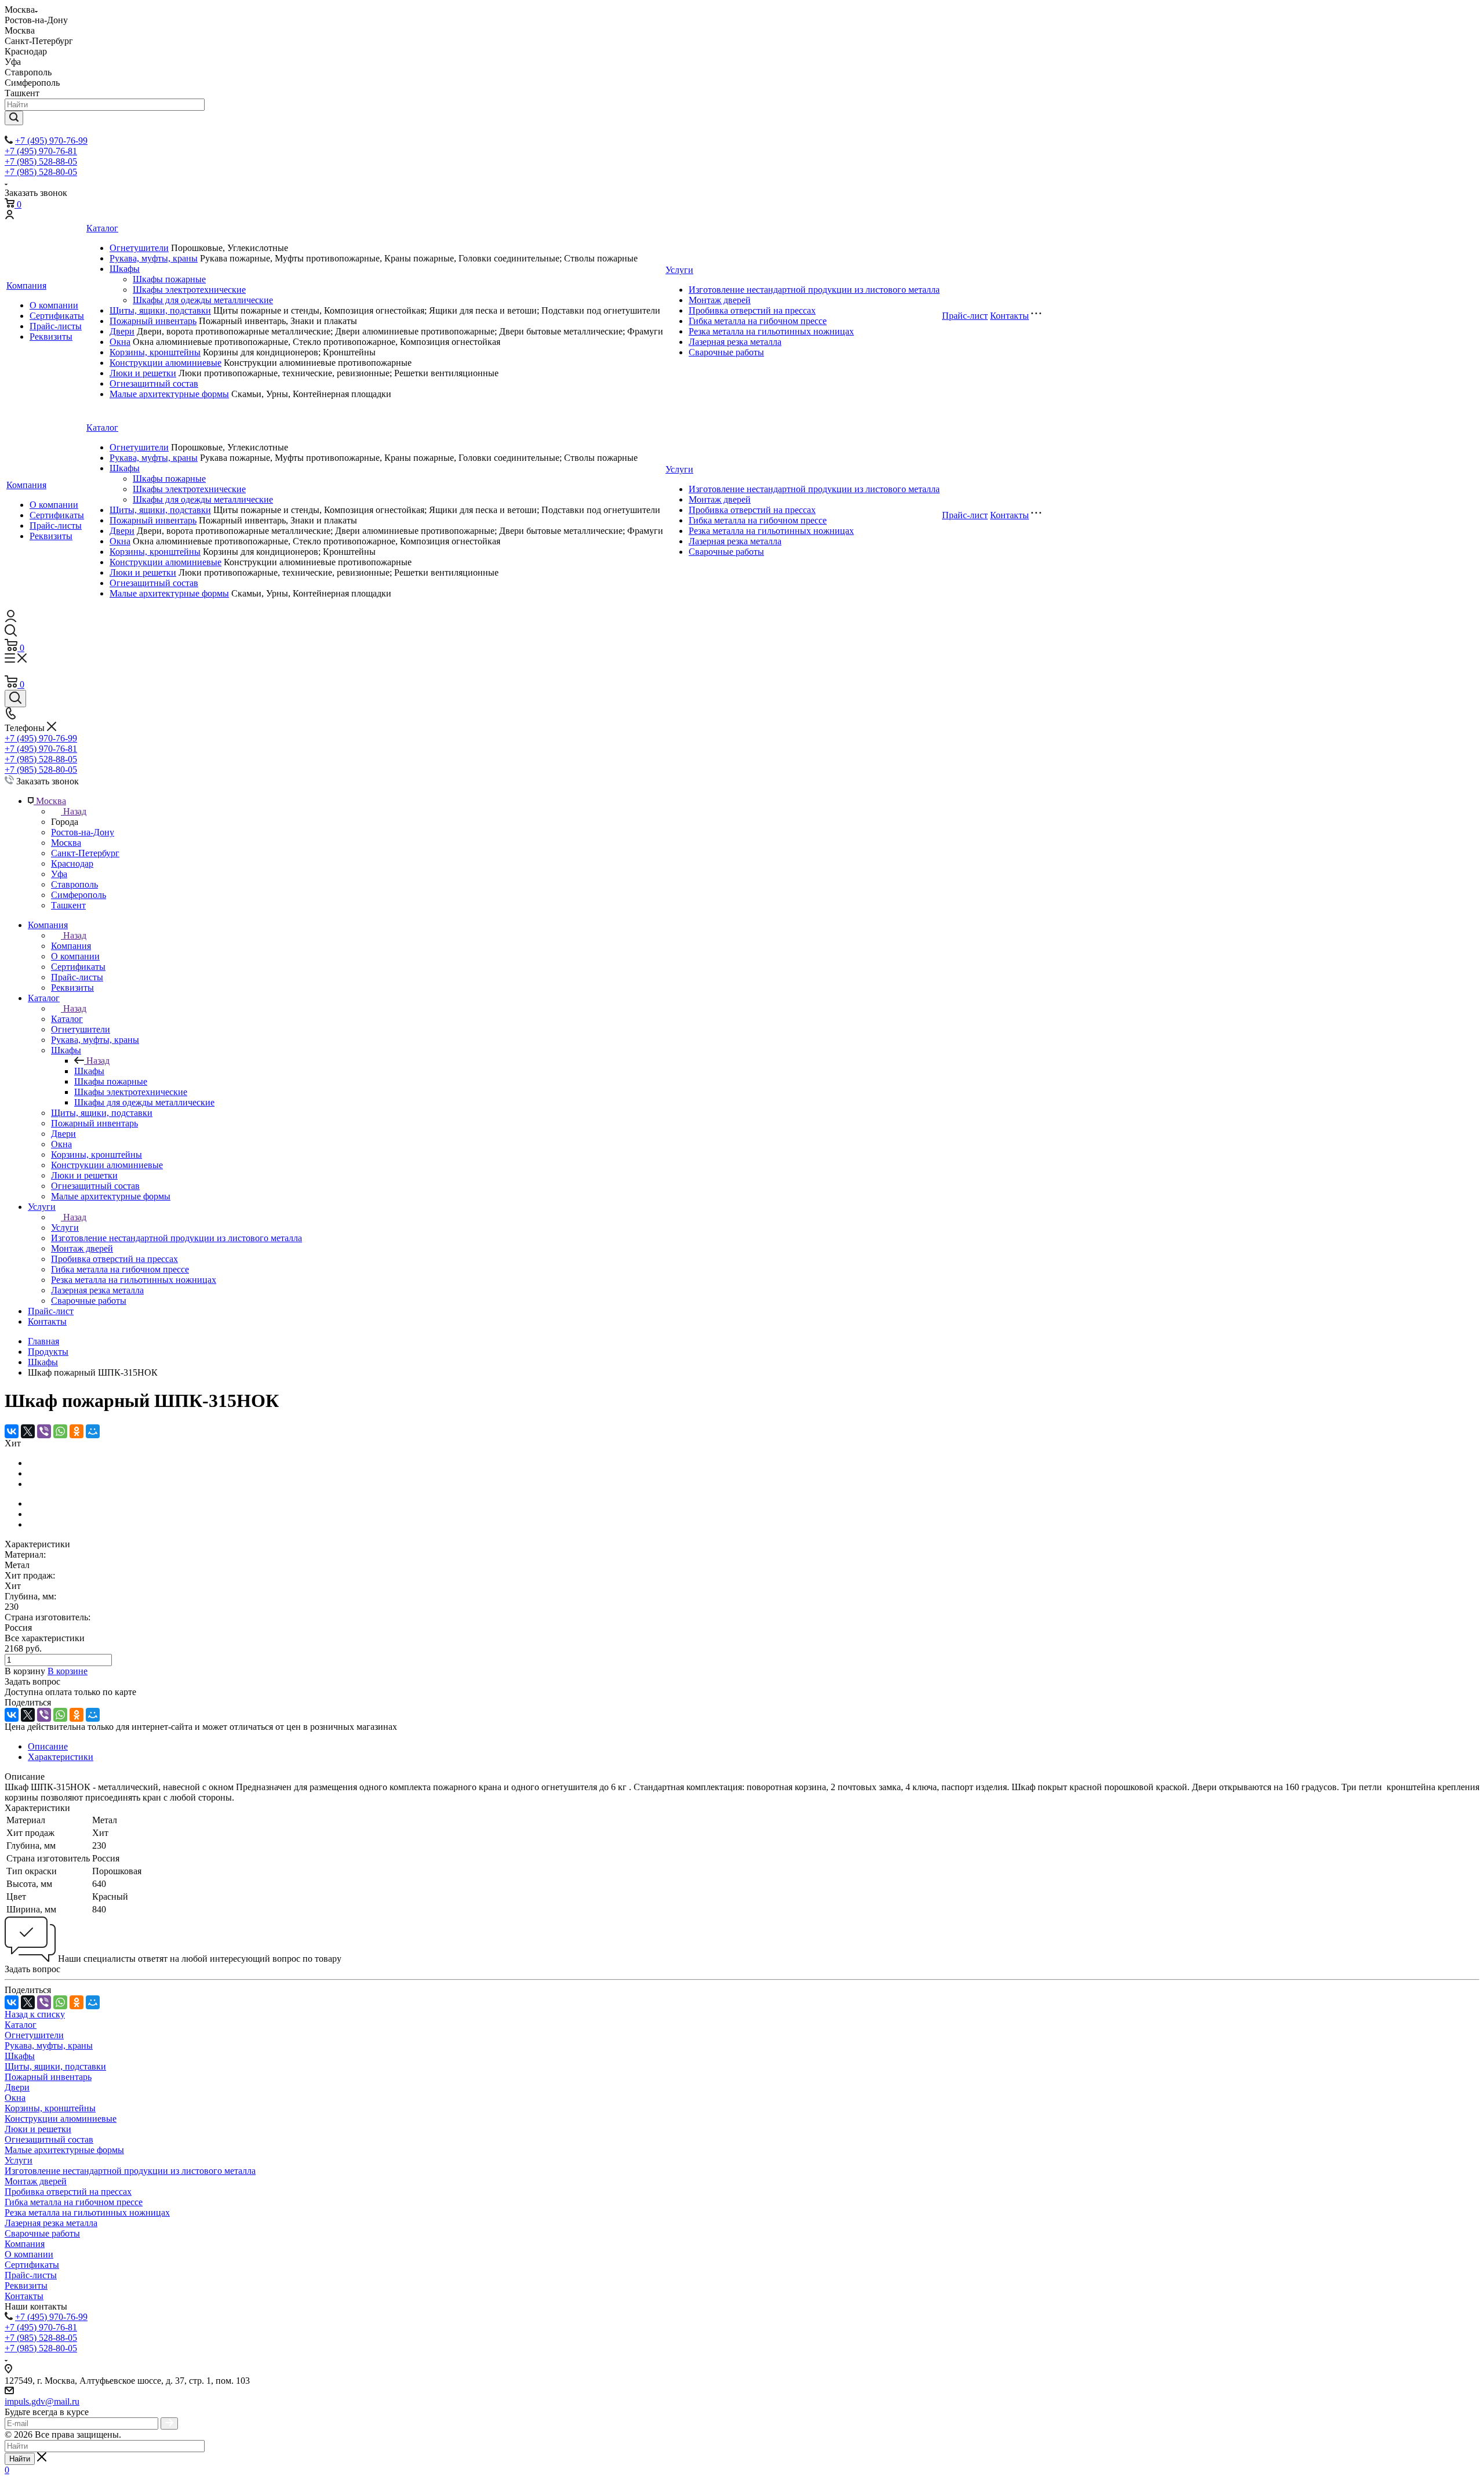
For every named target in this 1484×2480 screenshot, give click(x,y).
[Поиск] (15, 699)
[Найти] (14, 118)
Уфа (59, 874)
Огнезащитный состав (154, 383)
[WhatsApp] (60, 1431)
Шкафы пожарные (169, 279)
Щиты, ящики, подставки (160, 310)
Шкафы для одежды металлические (203, 300)
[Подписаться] (169, 2423)
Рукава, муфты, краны (154, 258)
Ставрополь (74, 884)
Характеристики (61, 1757)
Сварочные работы (726, 352)
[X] (28, 1431)
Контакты (1010, 316)
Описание (48, 1746)
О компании (54, 305)
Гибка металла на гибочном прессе (758, 321)
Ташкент (68, 905)
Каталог (102, 228)
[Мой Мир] (93, 1431)
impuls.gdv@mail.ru (42, 2401)
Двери (122, 331)
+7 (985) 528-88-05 (41, 161)
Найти (20, 2459)
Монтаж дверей (720, 300)
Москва (66, 843)
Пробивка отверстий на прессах (752, 310)
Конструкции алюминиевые (166, 363)
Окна (120, 342)
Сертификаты (57, 316)
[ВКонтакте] (12, 1431)
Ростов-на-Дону (83, 832)
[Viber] (44, 1431)
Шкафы (125, 269)
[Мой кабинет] (9, 216)
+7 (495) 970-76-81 (41, 151)
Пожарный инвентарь (153, 321)
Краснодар (72, 863)
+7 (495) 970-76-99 (51, 141)
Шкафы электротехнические (189, 290)
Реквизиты (51, 337)
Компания (26, 286)
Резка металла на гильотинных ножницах (771, 331)
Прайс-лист (965, 316)
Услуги (679, 270)
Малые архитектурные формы (169, 394)
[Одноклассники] (77, 1431)
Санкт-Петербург (85, 853)
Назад (75, 811)
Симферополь (79, 895)
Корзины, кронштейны (155, 352)
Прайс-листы (56, 326)
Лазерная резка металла (735, 342)
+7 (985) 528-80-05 (41, 172)
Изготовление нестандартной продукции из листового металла (814, 290)
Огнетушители (139, 248)
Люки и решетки (143, 373)
